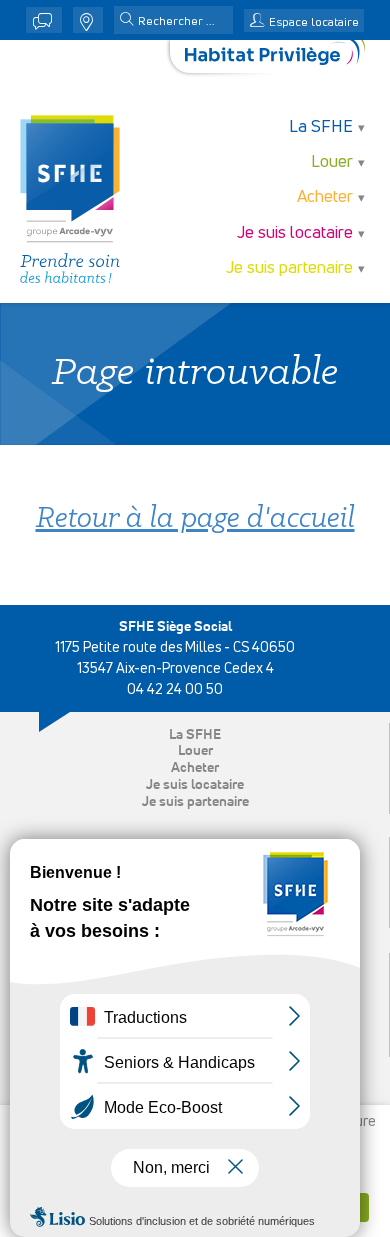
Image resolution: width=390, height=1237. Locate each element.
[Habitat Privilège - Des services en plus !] (275, 56)
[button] (127, 21)
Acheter (195, 768)
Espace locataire (314, 23)
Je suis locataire (195, 785)
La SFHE (195, 735)
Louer (195, 751)
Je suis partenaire (195, 802)
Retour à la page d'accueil (195, 519)
